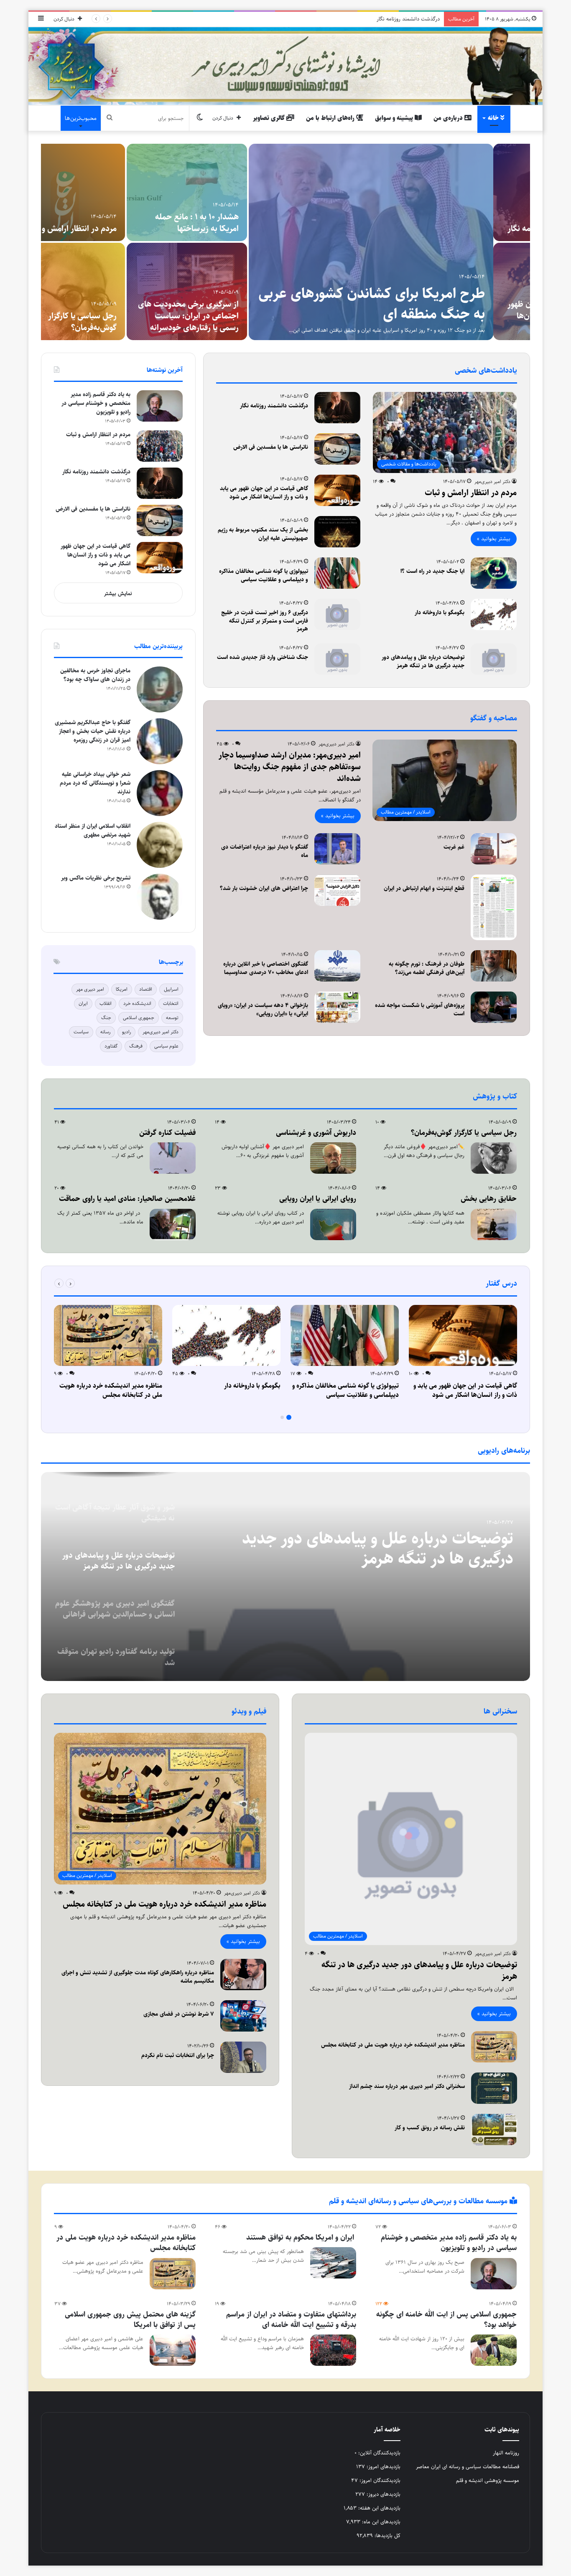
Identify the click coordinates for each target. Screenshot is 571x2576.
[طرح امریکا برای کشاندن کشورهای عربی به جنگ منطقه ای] (408, 242)
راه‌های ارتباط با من (331, 118)
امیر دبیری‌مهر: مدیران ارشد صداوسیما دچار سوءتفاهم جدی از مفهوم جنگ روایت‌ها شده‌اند (290, 767)
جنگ (106, 1018)
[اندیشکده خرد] (285, 66)
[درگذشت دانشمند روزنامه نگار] (337, 408)
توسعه (172, 1018)
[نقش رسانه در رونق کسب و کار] (494, 2130)
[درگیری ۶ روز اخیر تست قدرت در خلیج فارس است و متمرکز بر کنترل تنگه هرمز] (337, 614)
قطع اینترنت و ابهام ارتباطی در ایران (424, 888)
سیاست (81, 1032)
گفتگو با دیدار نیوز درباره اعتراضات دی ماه (265, 851)
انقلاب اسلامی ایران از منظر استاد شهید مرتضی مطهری (93, 830)
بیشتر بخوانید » (494, 539)
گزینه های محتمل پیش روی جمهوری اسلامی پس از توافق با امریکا (130, 2320)
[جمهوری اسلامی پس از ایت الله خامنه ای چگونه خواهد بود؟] (494, 2350)
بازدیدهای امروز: (383, 2467)
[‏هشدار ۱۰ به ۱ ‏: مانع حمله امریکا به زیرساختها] (224, 192)
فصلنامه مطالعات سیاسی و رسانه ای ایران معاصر (468, 2467)
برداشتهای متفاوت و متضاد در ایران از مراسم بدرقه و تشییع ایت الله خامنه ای (291, 2320)
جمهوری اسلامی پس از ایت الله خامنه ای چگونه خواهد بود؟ (446, 2320)
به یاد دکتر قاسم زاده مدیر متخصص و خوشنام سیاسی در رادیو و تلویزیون (96, 403)
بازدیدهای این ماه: (380, 2522)
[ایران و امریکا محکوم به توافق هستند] (333, 2263)
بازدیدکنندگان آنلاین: (379, 2453)
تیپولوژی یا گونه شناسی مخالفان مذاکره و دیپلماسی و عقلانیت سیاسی (264, 575)
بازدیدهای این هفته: (379, 2508)
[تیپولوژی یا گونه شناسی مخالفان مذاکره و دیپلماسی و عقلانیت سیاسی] (337, 573)
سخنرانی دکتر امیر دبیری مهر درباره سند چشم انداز (407, 2086)
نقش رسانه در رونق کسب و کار (430, 2128)
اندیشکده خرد (137, 1003)
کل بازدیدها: (387, 2535)
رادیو (126, 1032)
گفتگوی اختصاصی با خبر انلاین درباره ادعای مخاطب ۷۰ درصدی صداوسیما (266, 968)
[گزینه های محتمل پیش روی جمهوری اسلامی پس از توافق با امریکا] (173, 2350)
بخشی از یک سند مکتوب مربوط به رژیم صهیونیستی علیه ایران (263, 534)
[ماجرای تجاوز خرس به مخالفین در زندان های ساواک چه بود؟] (160, 689)
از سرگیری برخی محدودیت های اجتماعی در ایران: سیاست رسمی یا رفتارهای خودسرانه (225, 316)
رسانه (105, 1032)
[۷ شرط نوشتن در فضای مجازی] (243, 2016)
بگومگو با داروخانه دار (440, 613)
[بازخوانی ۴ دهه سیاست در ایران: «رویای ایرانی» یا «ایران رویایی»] (337, 1007)
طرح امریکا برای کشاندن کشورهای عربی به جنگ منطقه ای (408, 304)
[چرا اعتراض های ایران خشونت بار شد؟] (337, 890)
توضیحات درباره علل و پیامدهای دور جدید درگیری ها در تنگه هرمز (423, 661)
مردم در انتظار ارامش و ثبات (107, 229)
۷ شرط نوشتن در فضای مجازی (179, 2014)
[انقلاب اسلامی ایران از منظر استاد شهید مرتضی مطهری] (160, 845)
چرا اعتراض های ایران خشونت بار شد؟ (264, 888)
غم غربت (454, 847)
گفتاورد (111, 1046)
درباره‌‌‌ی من (449, 118)
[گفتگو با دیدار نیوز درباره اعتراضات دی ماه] (337, 849)
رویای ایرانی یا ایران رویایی (318, 1199)
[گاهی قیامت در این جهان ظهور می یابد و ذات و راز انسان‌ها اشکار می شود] (337, 490)
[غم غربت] (494, 849)
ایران (83, 1003)
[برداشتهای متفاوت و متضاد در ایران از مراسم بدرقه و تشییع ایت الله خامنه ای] (333, 2350)
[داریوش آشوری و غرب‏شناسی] (333, 1158)
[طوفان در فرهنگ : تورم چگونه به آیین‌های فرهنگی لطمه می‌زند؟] (494, 966)
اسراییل (171, 989)
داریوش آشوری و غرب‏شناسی (316, 1133)
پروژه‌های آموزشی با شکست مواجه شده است (420, 1010)
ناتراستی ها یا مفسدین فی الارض (404, 19)
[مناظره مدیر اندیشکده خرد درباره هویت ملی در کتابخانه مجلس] (108, 1335)
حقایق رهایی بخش (489, 1199)
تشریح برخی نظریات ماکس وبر (96, 878)
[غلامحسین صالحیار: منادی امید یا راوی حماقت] (173, 1224)
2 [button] (282, 1417)
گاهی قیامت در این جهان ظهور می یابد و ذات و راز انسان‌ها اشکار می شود (264, 493)
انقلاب (106, 1003)
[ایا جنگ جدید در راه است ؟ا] (494, 573)
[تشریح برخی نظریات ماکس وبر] (160, 897)
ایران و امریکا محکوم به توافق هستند (301, 2238)
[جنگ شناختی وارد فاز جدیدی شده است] (337, 659)
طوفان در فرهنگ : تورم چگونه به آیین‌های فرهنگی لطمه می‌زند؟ (427, 968)
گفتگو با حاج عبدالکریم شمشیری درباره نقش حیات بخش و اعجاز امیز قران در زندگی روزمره (93, 731)
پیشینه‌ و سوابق (395, 118)
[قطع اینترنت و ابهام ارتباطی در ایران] (494, 907)
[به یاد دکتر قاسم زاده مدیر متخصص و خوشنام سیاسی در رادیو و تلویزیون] (160, 406)
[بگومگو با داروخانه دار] (494, 614)
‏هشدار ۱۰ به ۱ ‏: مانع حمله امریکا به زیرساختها (234, 223)
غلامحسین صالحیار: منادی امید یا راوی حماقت (127, 1199)
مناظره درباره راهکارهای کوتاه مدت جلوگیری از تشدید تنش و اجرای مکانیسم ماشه (138, 1977)
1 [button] (289, 1417)
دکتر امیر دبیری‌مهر (492, 482)
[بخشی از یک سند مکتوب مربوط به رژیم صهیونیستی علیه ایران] (337, 532)
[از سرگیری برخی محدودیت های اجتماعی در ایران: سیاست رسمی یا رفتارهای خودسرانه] (224, 291)
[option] (285, 242)
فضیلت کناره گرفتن (167, 1133)
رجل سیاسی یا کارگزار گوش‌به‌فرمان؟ (119, 322)
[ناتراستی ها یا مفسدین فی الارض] (337, 449)
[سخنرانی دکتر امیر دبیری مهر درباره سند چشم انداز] (494, 2088)
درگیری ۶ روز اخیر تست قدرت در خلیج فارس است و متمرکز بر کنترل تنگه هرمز (265, 621)
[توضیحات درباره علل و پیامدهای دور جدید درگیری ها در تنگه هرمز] (494, 659)
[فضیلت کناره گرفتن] (173, 1158)
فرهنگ (136, 1046)
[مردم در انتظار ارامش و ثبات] (101, 192)
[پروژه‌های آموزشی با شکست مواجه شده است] (494, 1007)
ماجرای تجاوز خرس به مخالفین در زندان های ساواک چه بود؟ (95, 675)
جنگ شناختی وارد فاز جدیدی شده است (263, 657)
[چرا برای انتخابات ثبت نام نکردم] (243, 2057)
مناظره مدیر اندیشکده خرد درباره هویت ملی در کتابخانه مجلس (111, 1390)
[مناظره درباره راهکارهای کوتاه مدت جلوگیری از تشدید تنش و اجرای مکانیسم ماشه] (243, 1975)
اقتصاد (146, 989)
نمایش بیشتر (118, 593)
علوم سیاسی (166, 1046)
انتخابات (171, 1003)
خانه (494, 118)
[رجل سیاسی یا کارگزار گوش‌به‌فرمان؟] (101, 291)
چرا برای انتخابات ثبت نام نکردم (178, 2055)
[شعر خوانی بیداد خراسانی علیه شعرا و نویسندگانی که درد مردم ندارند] (160, 793)
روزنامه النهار (506, 2453)
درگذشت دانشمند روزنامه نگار (274, 406)
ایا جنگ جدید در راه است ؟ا (432, 571)
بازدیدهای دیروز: (383, 2494)
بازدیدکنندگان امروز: (379, 2480)
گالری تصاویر (270, 118)
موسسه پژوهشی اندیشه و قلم (488, 2480)
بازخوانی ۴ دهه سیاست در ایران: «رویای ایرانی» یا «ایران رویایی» (263, 1010)
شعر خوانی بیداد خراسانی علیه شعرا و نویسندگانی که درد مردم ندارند (95, 783)
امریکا (122, 989)
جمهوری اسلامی (139, 1018)
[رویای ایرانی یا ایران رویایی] (333, 1224)
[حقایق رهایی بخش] (494, 1224)
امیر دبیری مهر (90, 989)
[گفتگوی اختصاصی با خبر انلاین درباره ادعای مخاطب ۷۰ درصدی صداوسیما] (337, 966)
